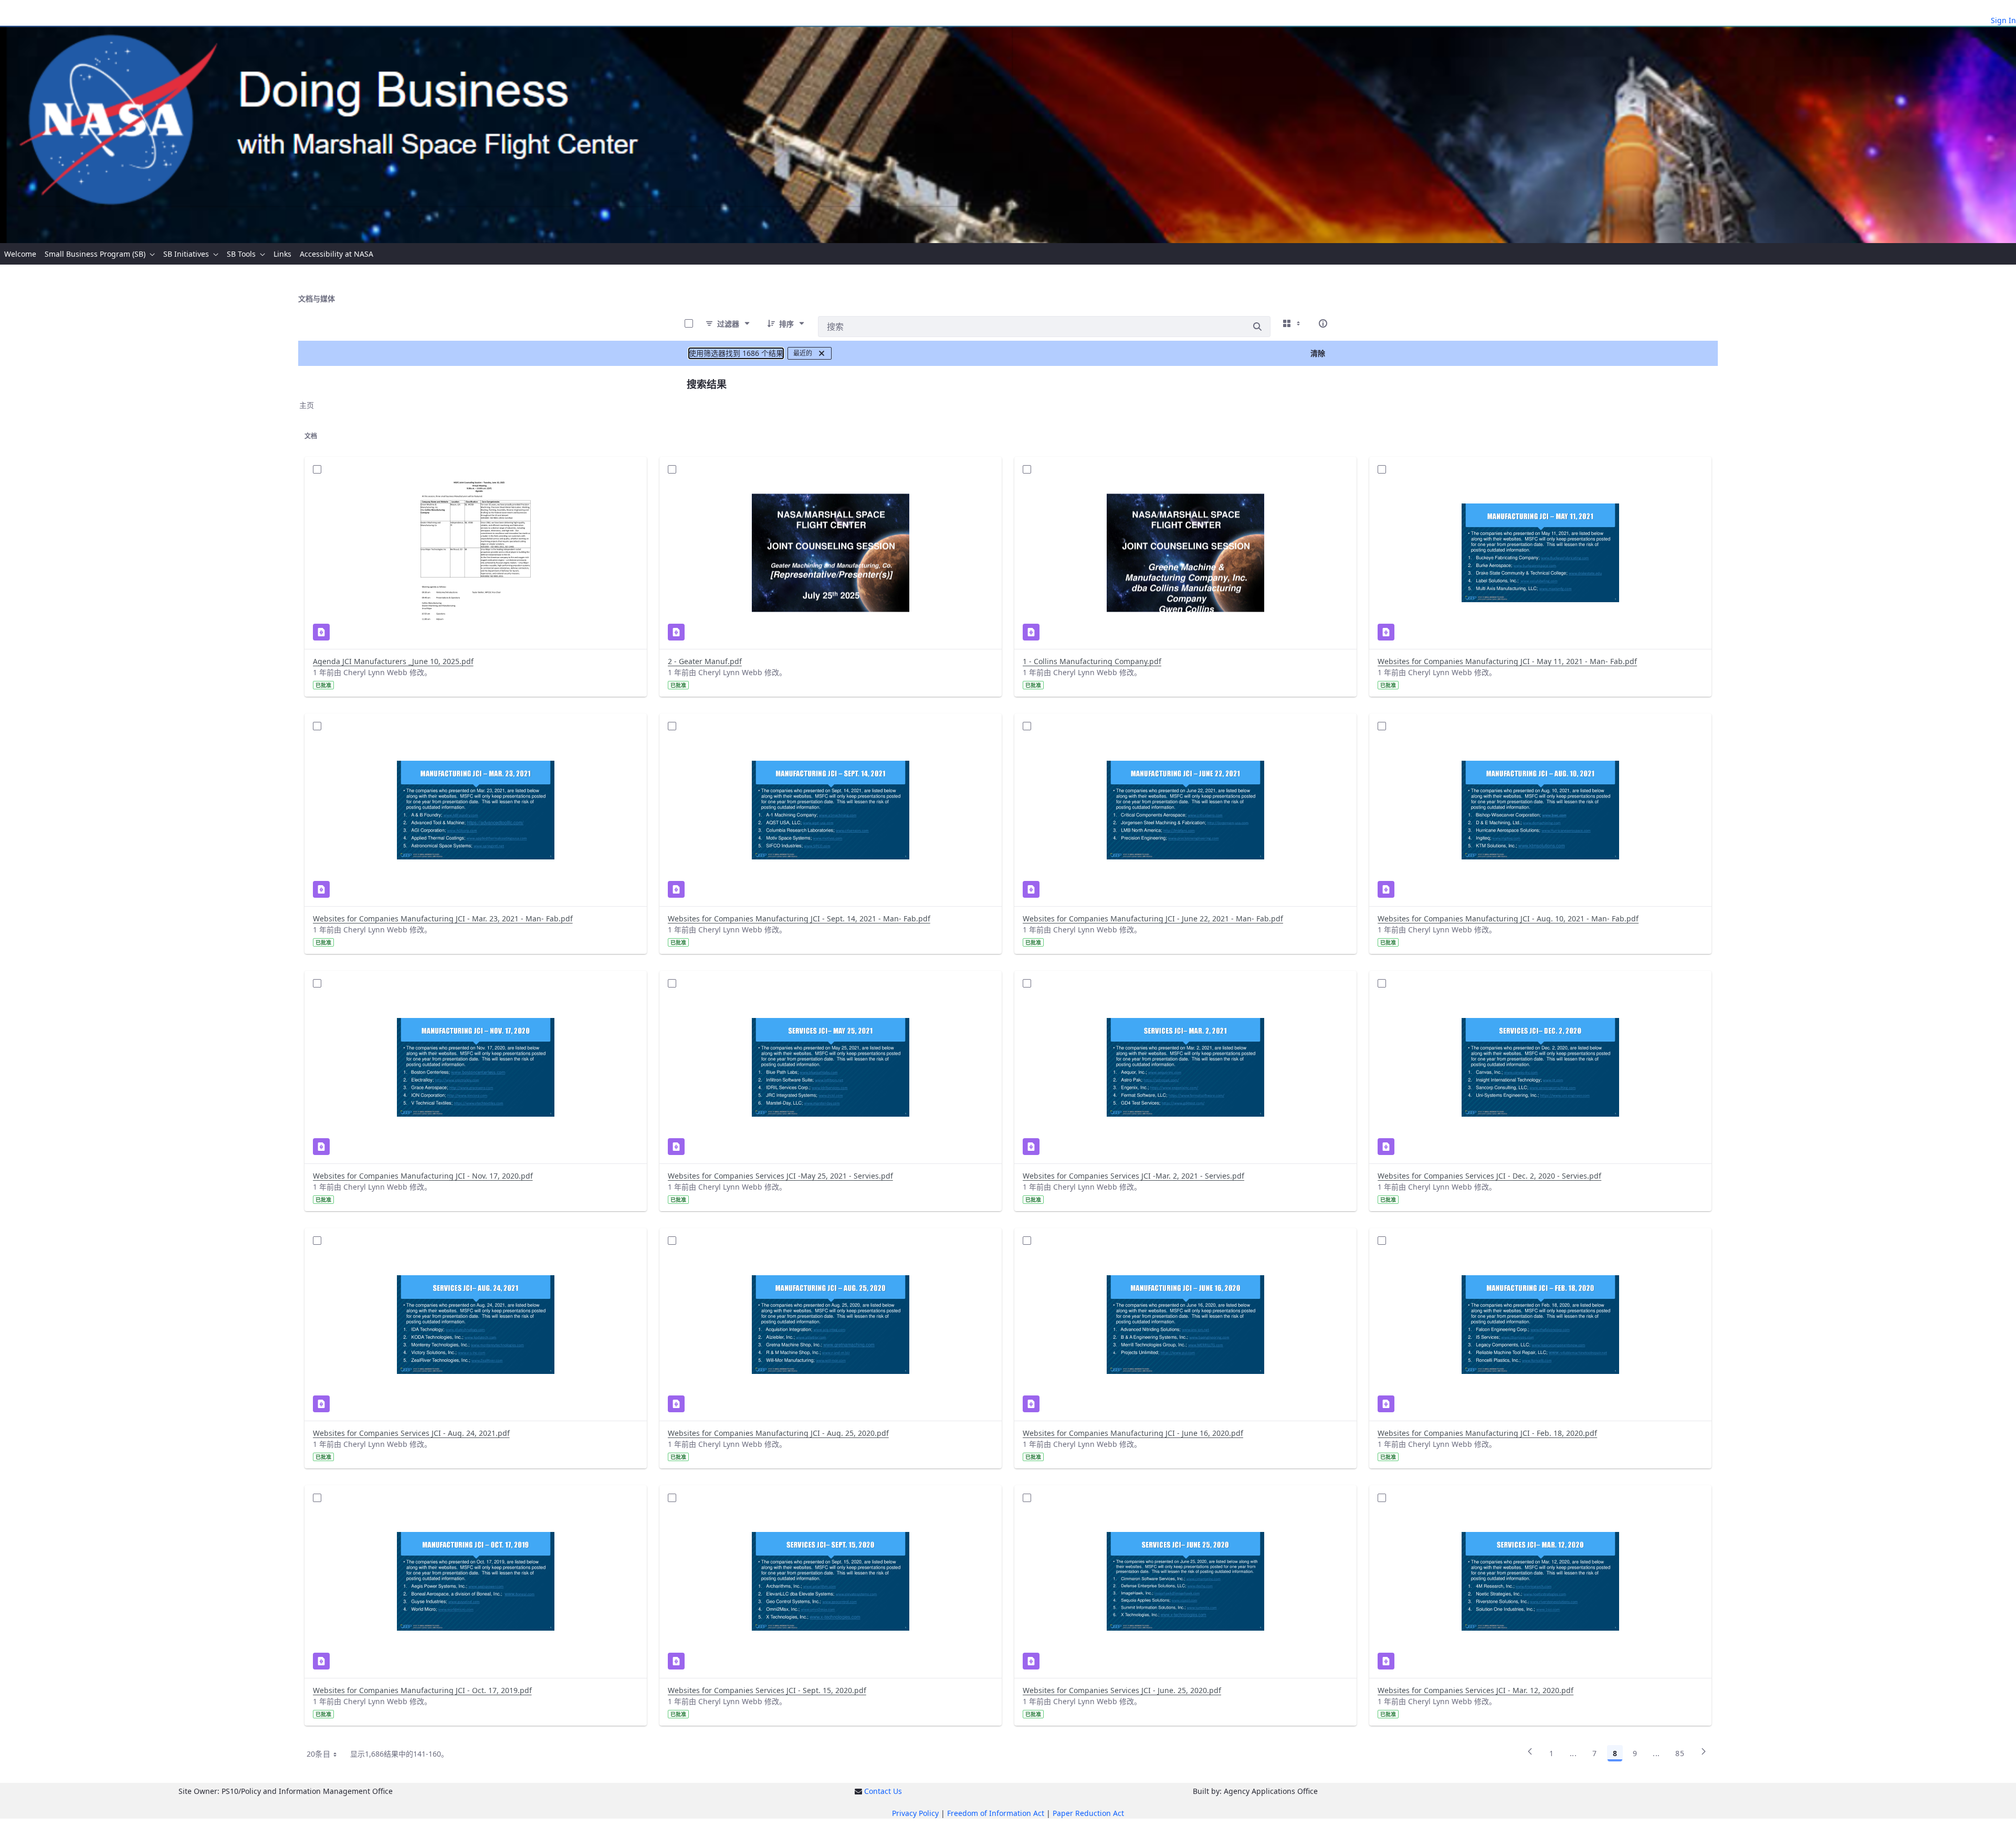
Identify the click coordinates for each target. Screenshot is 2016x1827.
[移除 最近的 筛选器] (822, 353)
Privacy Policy (915, 1813)
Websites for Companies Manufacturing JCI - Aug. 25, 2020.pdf (778, 1433)
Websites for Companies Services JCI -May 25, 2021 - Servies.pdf (780, 1176)
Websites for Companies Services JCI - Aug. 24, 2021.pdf (411, 1433)
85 (1680, 1753)
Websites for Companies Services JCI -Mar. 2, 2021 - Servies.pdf (1133, 1176)
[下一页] (1704, 1755)
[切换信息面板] (1323, 323)
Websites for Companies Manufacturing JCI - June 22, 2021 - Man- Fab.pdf (1153, 918)
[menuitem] (20, 254)
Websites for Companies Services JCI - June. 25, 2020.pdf (1122, 1690)
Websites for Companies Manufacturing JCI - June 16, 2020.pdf (1133, 1433)
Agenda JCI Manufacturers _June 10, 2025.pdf (393, 661)
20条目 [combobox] (318, 1754)
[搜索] (1257, 327)
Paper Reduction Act (1088, 1813)
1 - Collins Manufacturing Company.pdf (1092, 661)
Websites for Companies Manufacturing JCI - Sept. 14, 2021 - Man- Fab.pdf (799, 918)
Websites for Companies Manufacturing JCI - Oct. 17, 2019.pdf (422, 1690)
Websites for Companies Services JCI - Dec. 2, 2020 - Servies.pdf (1489, 1176)
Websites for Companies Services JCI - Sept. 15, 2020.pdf (767, 1690)
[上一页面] (1530, 1755)
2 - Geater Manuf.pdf (705, 661)
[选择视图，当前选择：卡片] (1293, 323)
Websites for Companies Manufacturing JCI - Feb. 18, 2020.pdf (1487, 1433)
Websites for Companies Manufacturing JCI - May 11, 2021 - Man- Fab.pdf (1507, 661)
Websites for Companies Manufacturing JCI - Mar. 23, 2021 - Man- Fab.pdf (443, 918)
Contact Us (883, 1791)
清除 (1318, 353)
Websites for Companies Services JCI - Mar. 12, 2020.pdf (1476, 1690)
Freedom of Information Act (996, 1813)
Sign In (2003, 20)
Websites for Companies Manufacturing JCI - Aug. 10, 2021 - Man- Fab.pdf (1508, 918)
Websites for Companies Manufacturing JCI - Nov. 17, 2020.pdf (423, 1176)
